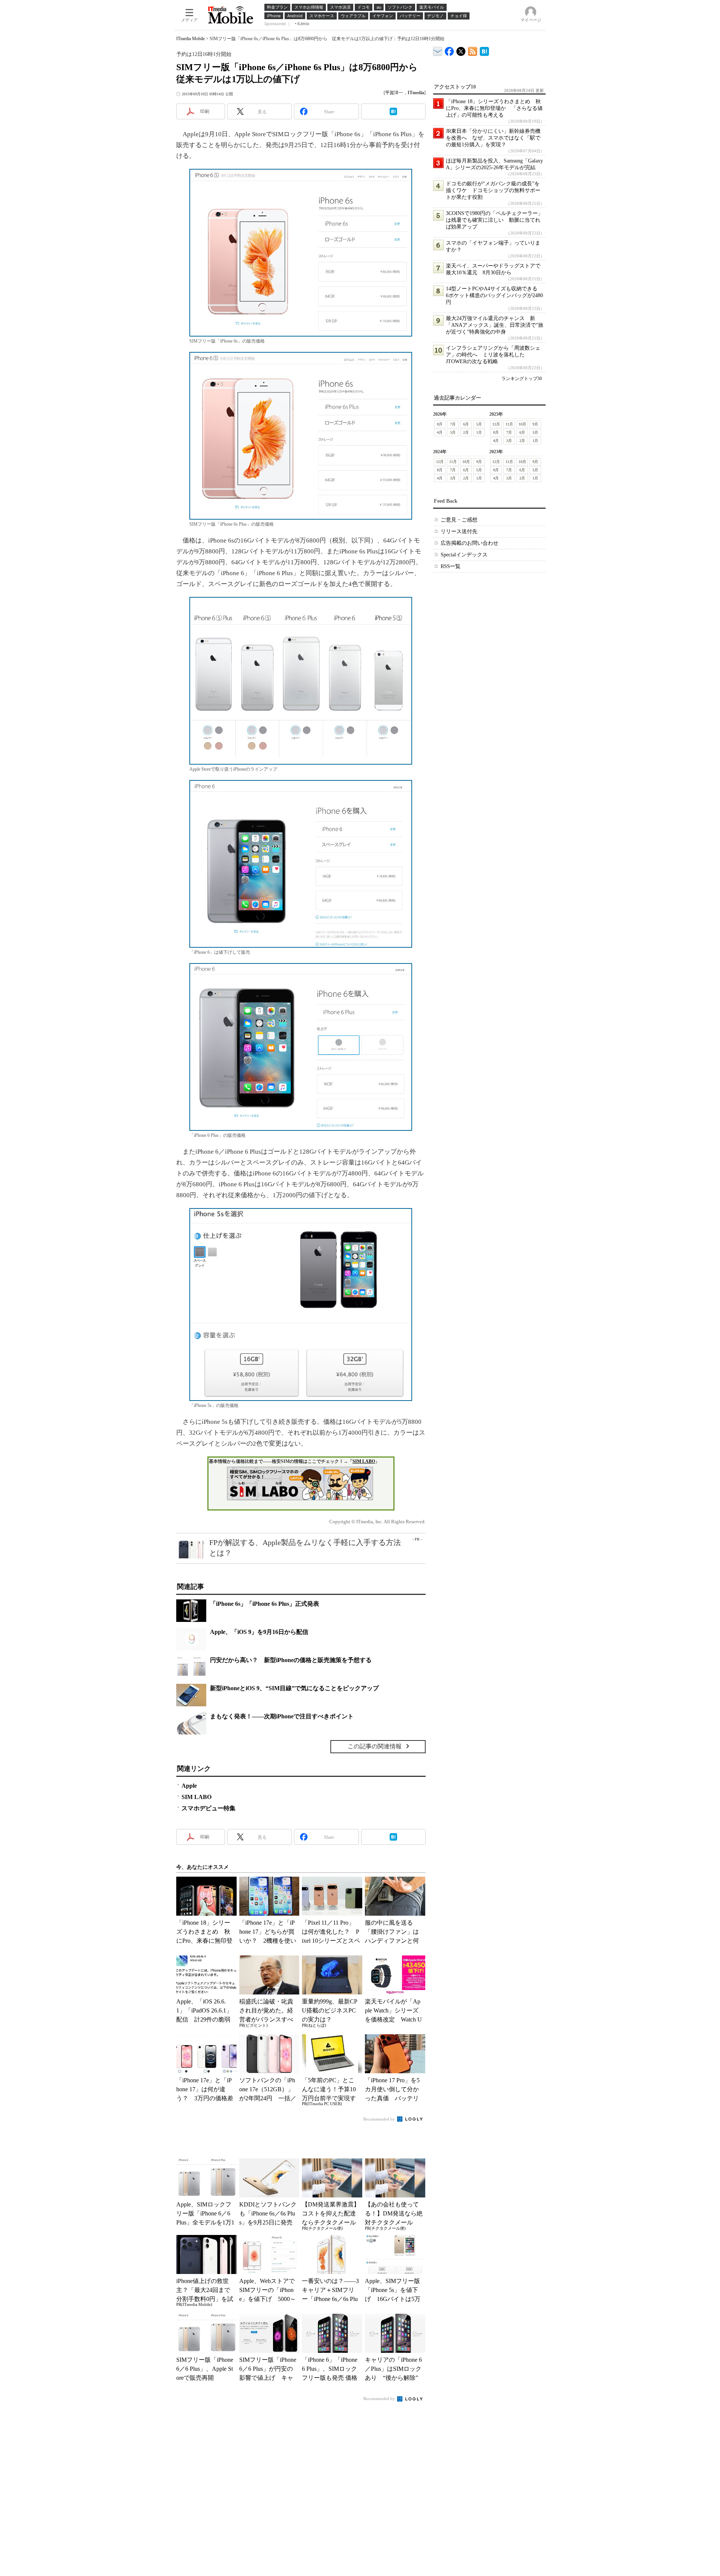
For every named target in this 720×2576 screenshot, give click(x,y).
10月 (522, 424)
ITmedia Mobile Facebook (449, 50)
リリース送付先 (459, 531)
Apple (189, 1786)
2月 (466, 432)
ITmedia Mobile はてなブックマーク (484, 50)
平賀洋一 (394, 93)
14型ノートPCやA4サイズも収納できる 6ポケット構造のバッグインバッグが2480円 (494, 295)
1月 (479, 432)
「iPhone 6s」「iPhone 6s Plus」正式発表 (265, 1604)
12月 (496, 424)
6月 (466, 424)
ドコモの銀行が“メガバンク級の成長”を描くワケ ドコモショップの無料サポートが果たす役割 (493, 190)
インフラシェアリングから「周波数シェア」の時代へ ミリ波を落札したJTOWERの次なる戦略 (493, 355)
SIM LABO (364, 1461)
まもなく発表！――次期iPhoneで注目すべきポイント (282, 1716)
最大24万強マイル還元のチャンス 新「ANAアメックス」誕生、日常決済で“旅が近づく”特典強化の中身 (495, 325)
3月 (453, 432)
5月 (479, 424)
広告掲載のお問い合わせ (469, 543)
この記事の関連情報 (375, 1746)
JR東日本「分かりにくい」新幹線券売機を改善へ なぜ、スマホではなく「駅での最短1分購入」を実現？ (493, 138)
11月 (509, 424)
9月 (535, 424)
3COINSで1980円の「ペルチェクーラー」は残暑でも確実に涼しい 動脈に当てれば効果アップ (494, 220)
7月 (453, 424)
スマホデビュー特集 (208, 1808)
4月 (440, 432)
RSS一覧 (451, 566)
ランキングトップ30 (522, 379)
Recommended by (380, 2119)
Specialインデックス (464, 555)
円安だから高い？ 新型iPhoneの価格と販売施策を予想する (291, 1660)
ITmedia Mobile (190, 39)
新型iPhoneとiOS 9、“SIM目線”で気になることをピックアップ (294, 1688)
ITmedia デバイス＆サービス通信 (438, 50)
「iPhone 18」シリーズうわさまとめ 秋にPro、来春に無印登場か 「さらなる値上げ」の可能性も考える (494, 108)
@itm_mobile (461, 50)
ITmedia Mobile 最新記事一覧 (473, 50)
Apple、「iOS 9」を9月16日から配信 (259, 1632)
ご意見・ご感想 (459, 520)
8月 (440, 424)
